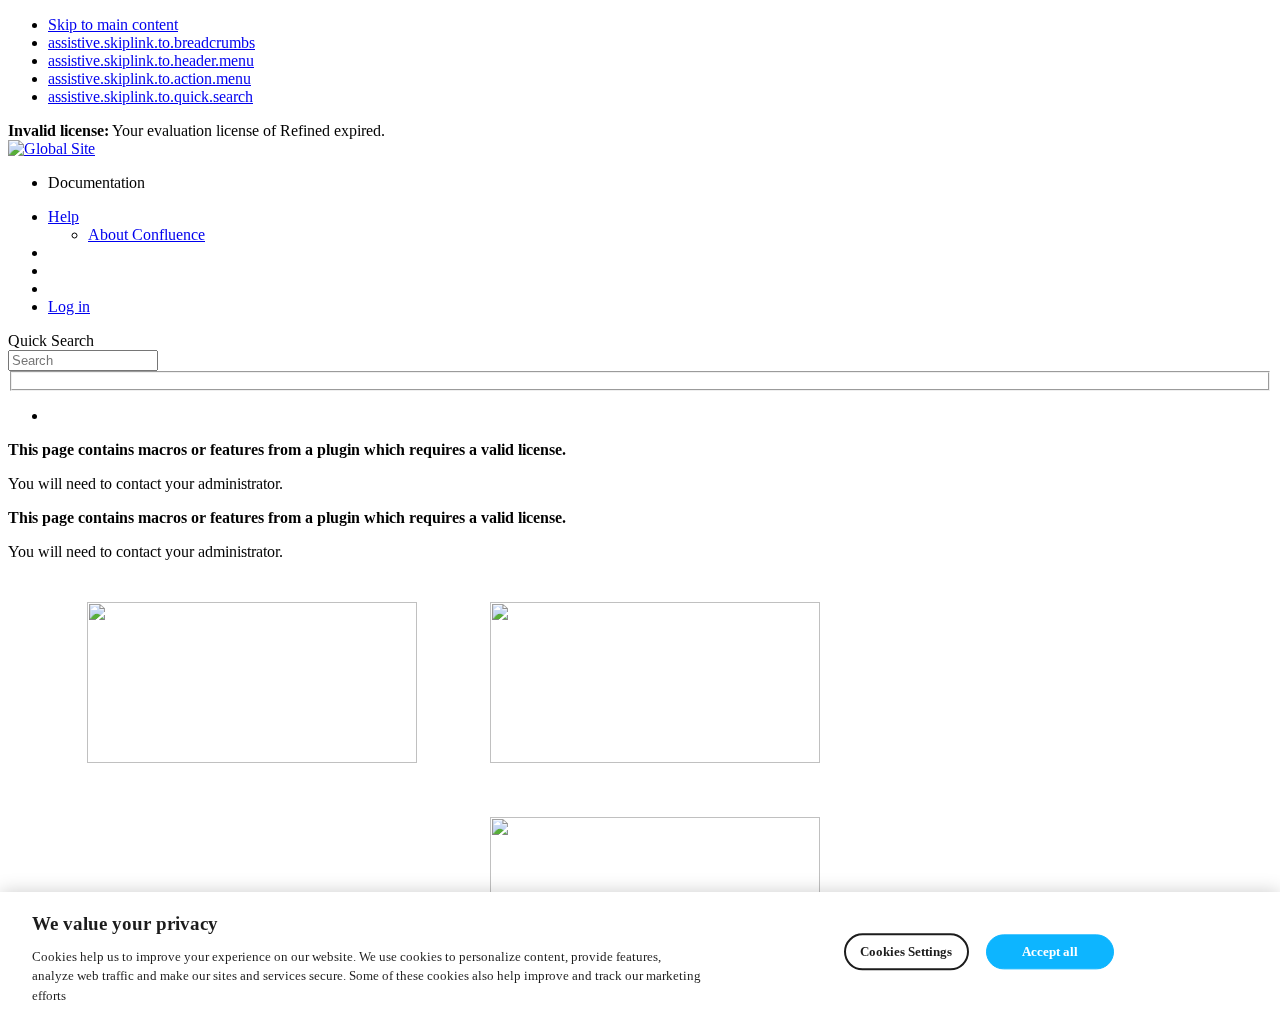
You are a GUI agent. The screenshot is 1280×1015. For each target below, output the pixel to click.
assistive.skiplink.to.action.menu (149, 78)
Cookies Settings (906, 951)
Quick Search (51, 340)
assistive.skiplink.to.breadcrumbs (151, 42)
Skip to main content (113, 24)
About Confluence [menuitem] (146, 234)
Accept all (1050, 951)
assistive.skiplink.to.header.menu (151, 60)
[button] (63, 216)
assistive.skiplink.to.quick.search (150, 96)
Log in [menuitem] (69, 306)
